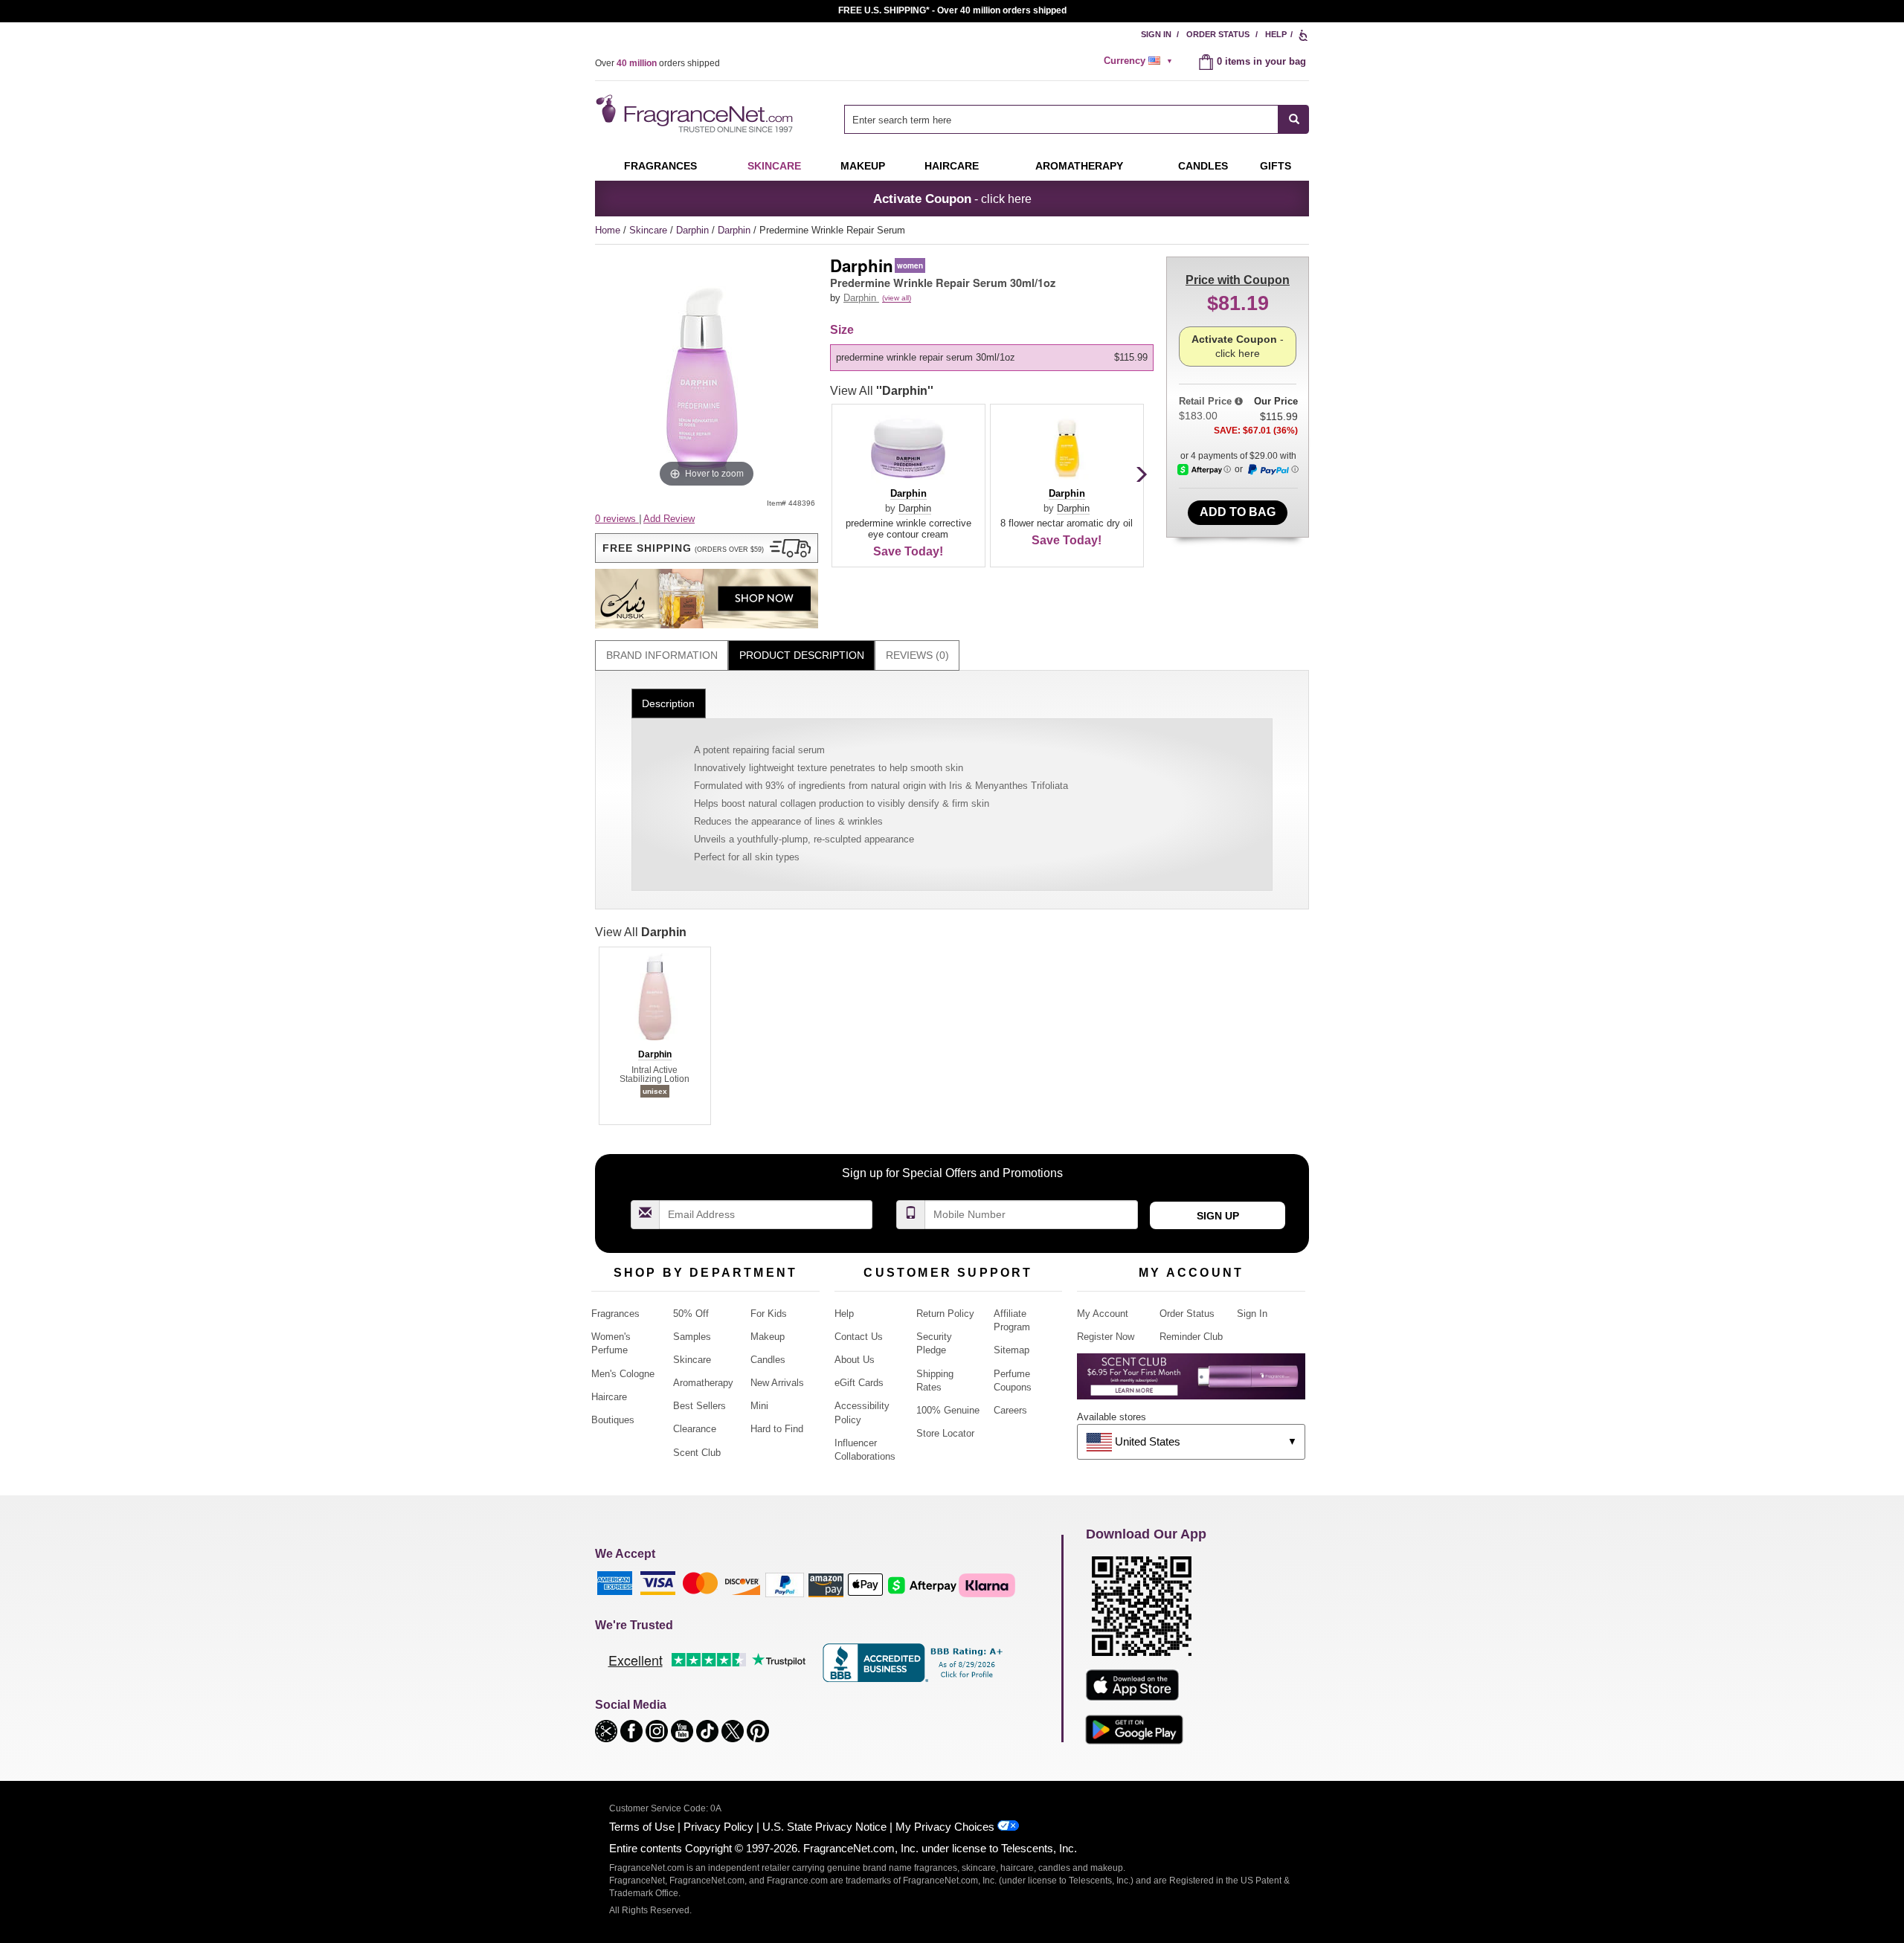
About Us (855, 1360)
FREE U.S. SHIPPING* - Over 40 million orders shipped (952, 10)
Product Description (802, 655)
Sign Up (1218, 1216)
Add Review (669, 519)
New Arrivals (777, 1383)
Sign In (1156, 34)
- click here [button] (952, 199)
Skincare (774, 166)
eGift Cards (859, 1383)
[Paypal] (785, 1584)
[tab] (662, 655)
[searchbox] (1061, 119)
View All (882, 391)
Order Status (1218, 34)
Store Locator (945, 1433)
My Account (1103, 1314)
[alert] (1140, 61)
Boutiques (613, 1420)
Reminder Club (1191, 1337)
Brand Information (662, 655)
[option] (992, 358)
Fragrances (660, 166)
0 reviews (617, 519)
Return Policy (945, 1314)
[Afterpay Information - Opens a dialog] (1204, 470)
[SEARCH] (1294, 119)
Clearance (695, 1429)
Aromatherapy (703, 1383)
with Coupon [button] (1238, 280)
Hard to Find (777, 1429)
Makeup (863, 166)
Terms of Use (642, 1827)
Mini (759, 1406)
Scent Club (697, 1453)
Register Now (1106, 1337)
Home (608, 230)
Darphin (694, 230)
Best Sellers (699, 1406)
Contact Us (859, 1337)
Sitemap (1011, 1350)
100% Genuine (948, 1410)
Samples (692, 1337)
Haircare (952, 166)
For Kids (769, 1314)
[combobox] (1077, 119)
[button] (707, 548)
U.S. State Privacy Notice (824, 1827)
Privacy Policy (718, 1827)
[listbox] (994, 358)
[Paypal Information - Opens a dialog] (1273, 470)
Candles (768, 1360)
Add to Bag (1238, 512)
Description (668, 703)
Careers (1010, 1410)
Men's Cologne (623, 1374)
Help (1276, 34)
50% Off (691, 1314)
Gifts (1276, 166)
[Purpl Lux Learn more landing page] (1191, 1382)
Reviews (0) (917, 655)
